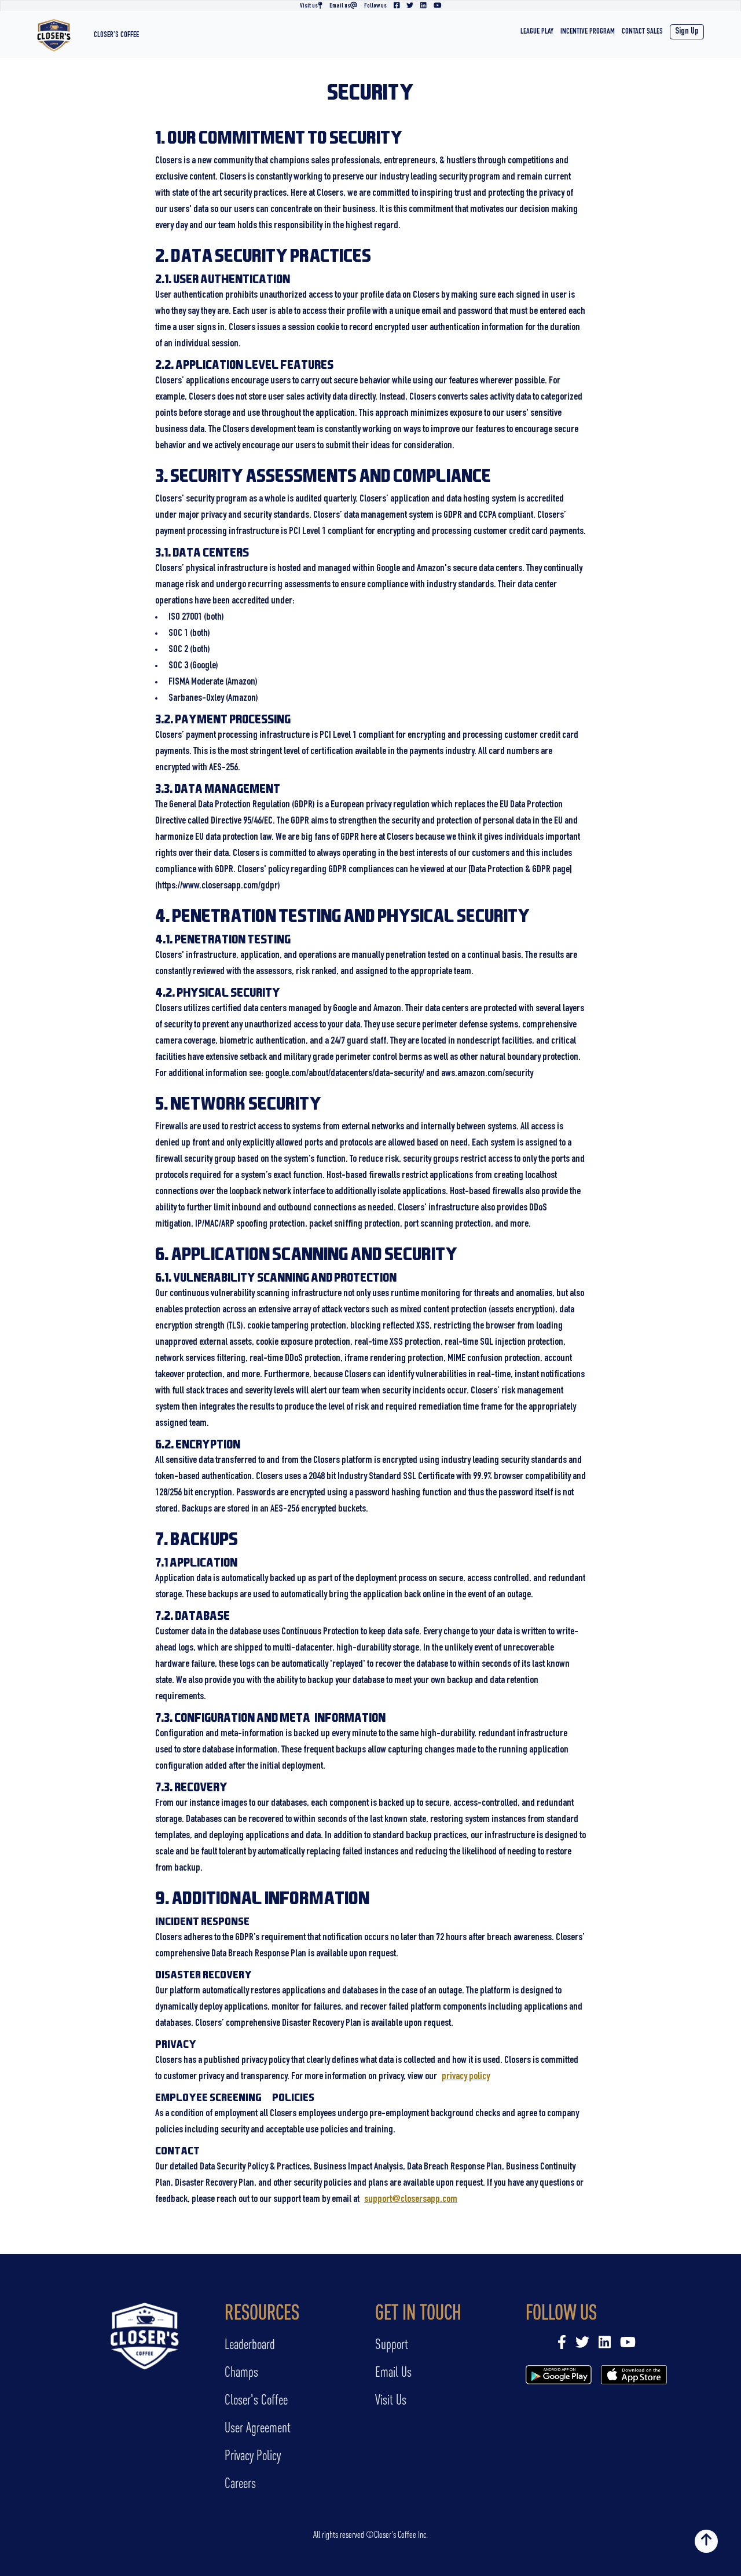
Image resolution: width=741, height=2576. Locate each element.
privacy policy (466, 2077)
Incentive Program (588, 32)
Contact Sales (642, 32)
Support (392, 2344)
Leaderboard (250, 2344)
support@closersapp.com (411, 2200)
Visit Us (391, 2400)
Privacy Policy (253, 2455)
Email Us (393, 2372)
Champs (241, 2372)
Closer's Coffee (116, 35)
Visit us (309, 6)
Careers (240, 2483)
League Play (537, 32)
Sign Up (687, 32)
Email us (340, 6)
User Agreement (258, 2427)
